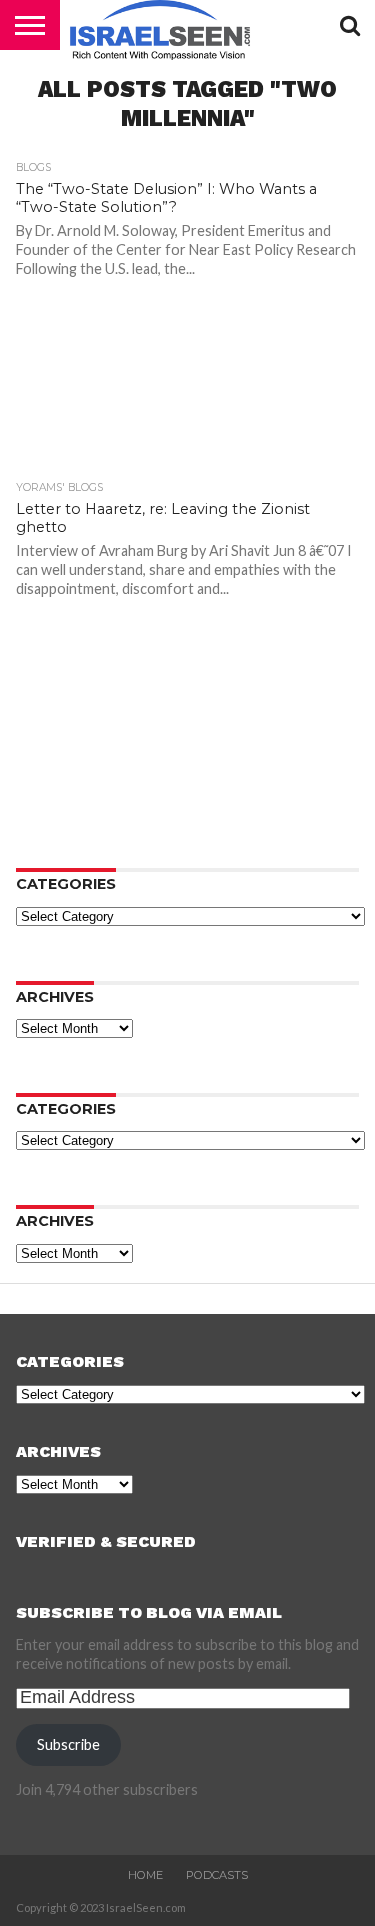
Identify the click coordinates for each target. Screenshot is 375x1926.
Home (145, 1875)
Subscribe (68, 1744)
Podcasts (217, 1875)
